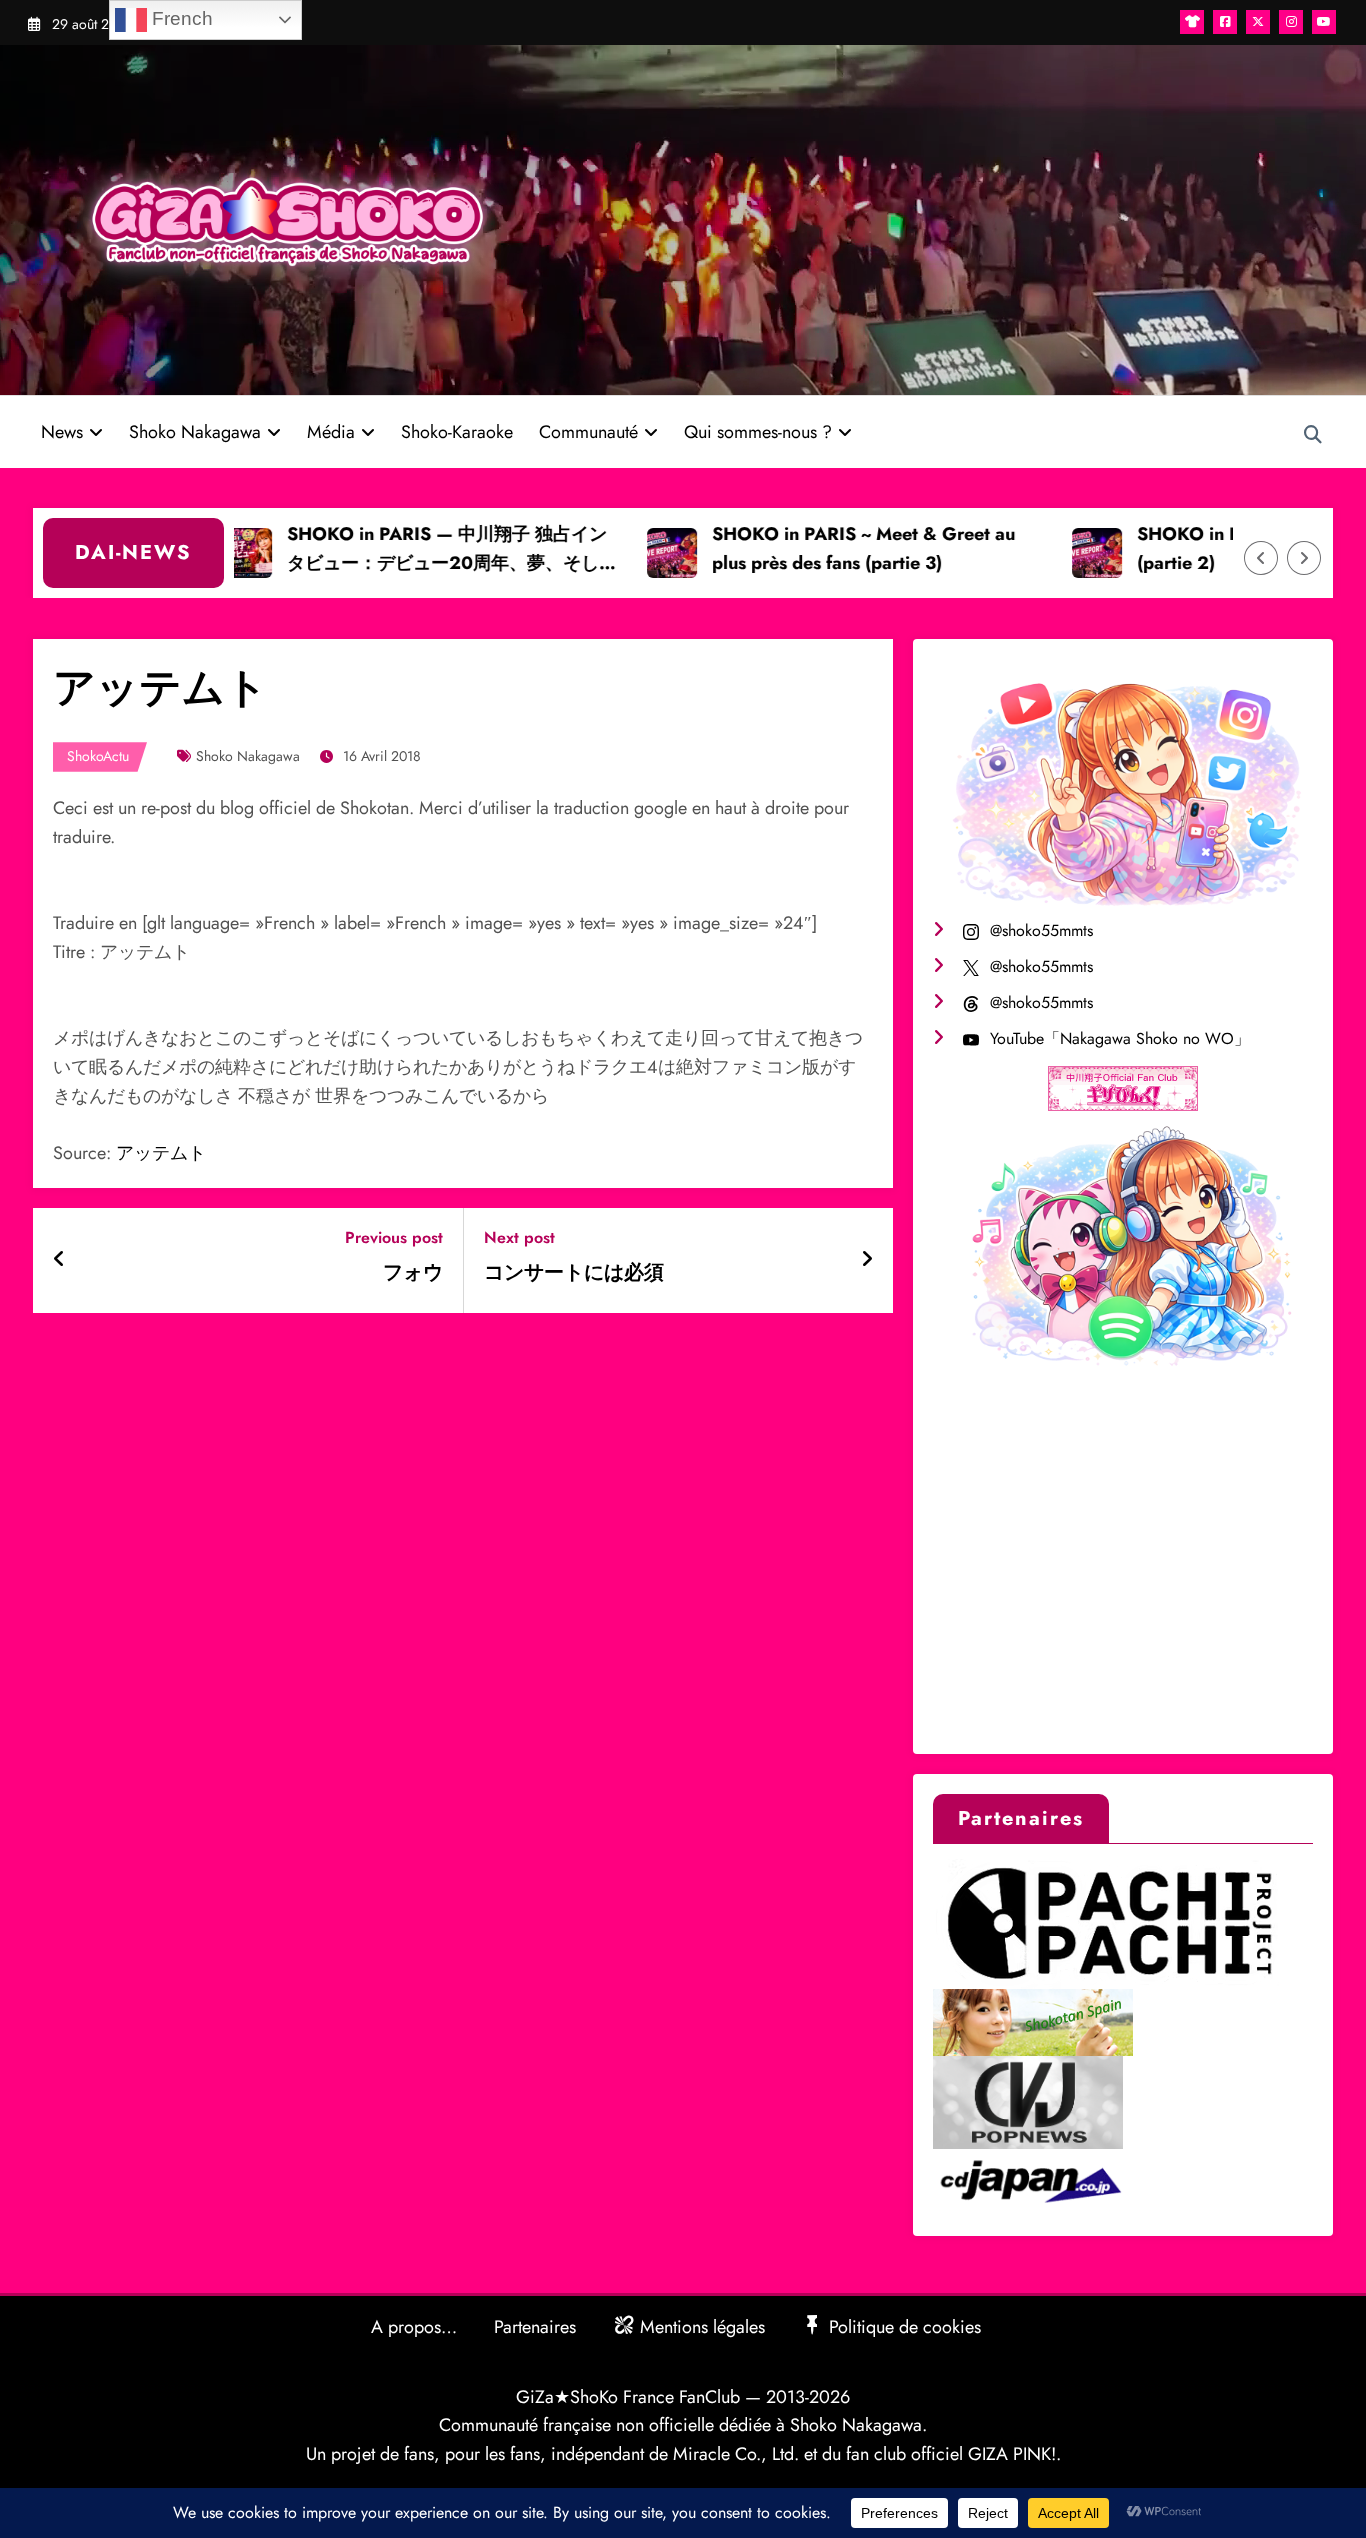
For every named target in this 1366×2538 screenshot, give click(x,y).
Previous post (394, 1237)
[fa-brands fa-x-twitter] (1258, 22)
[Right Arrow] (1304, 558)
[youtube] (1324, 22)
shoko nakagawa (248, 756)
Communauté (588, 432)
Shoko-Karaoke (457, 432)
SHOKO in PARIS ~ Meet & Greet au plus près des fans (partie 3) (812, 548)
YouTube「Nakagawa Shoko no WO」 (1120, 1038)
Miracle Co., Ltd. (736, 2454)
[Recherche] (1313, 435)
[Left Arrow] (1261, 558)
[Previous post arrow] (59, 1260)
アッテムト (161, 1153)
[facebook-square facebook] (1225, 22)
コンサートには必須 (574, 1273)
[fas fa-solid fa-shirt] (1192, 22)
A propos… (414, 2327)
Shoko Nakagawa (195, 432)
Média (331, 432)
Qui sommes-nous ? (758, 432)
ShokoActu (98, 756)
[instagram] (1291, 22)
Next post (519, 1237)
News (62, 432)
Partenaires (535, 2327)
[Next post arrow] (867, 1260)
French (180, 18)
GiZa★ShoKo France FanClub (628, 2397)
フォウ (413, 1273)
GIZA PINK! (1012, 2454)
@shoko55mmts (1041, 930)
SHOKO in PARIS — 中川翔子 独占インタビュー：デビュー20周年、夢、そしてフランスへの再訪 (401, 550)
